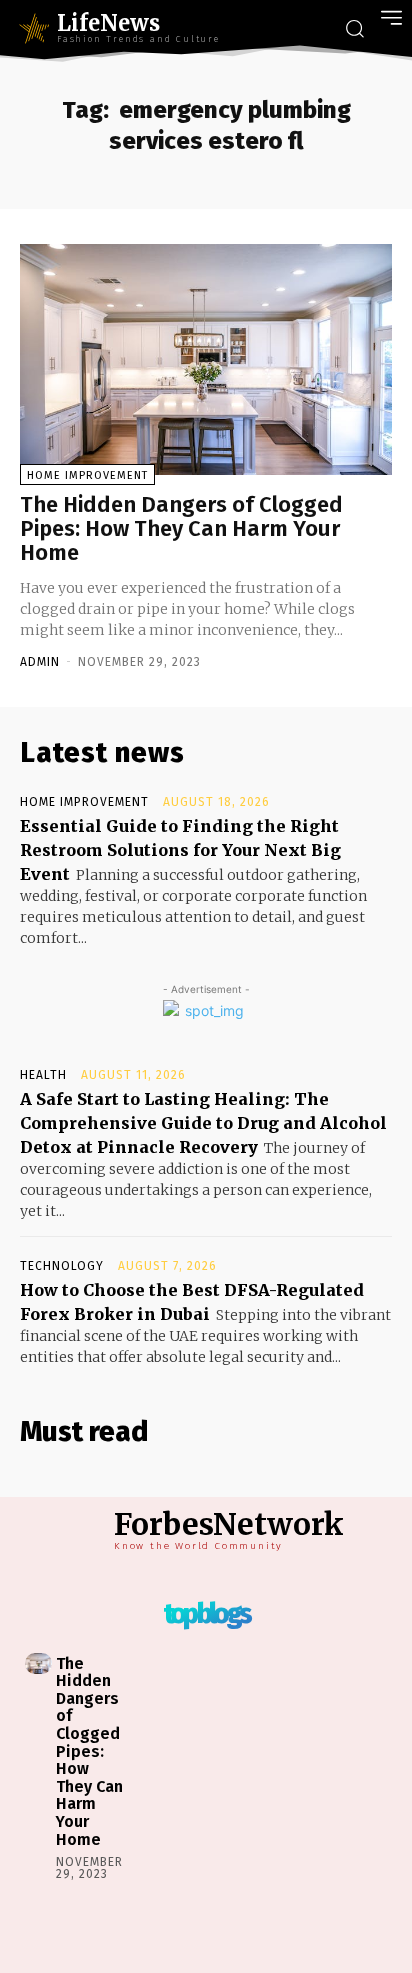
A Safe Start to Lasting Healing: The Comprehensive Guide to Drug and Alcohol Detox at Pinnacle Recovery (203, 1123)
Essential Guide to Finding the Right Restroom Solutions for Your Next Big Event (180, 850)
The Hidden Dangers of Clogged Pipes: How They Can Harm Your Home (181, 528)
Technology (62, 1266)
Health (43, 1075)
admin (40, 662)
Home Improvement (87, 475)
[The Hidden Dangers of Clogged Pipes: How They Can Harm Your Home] (206, 359)
